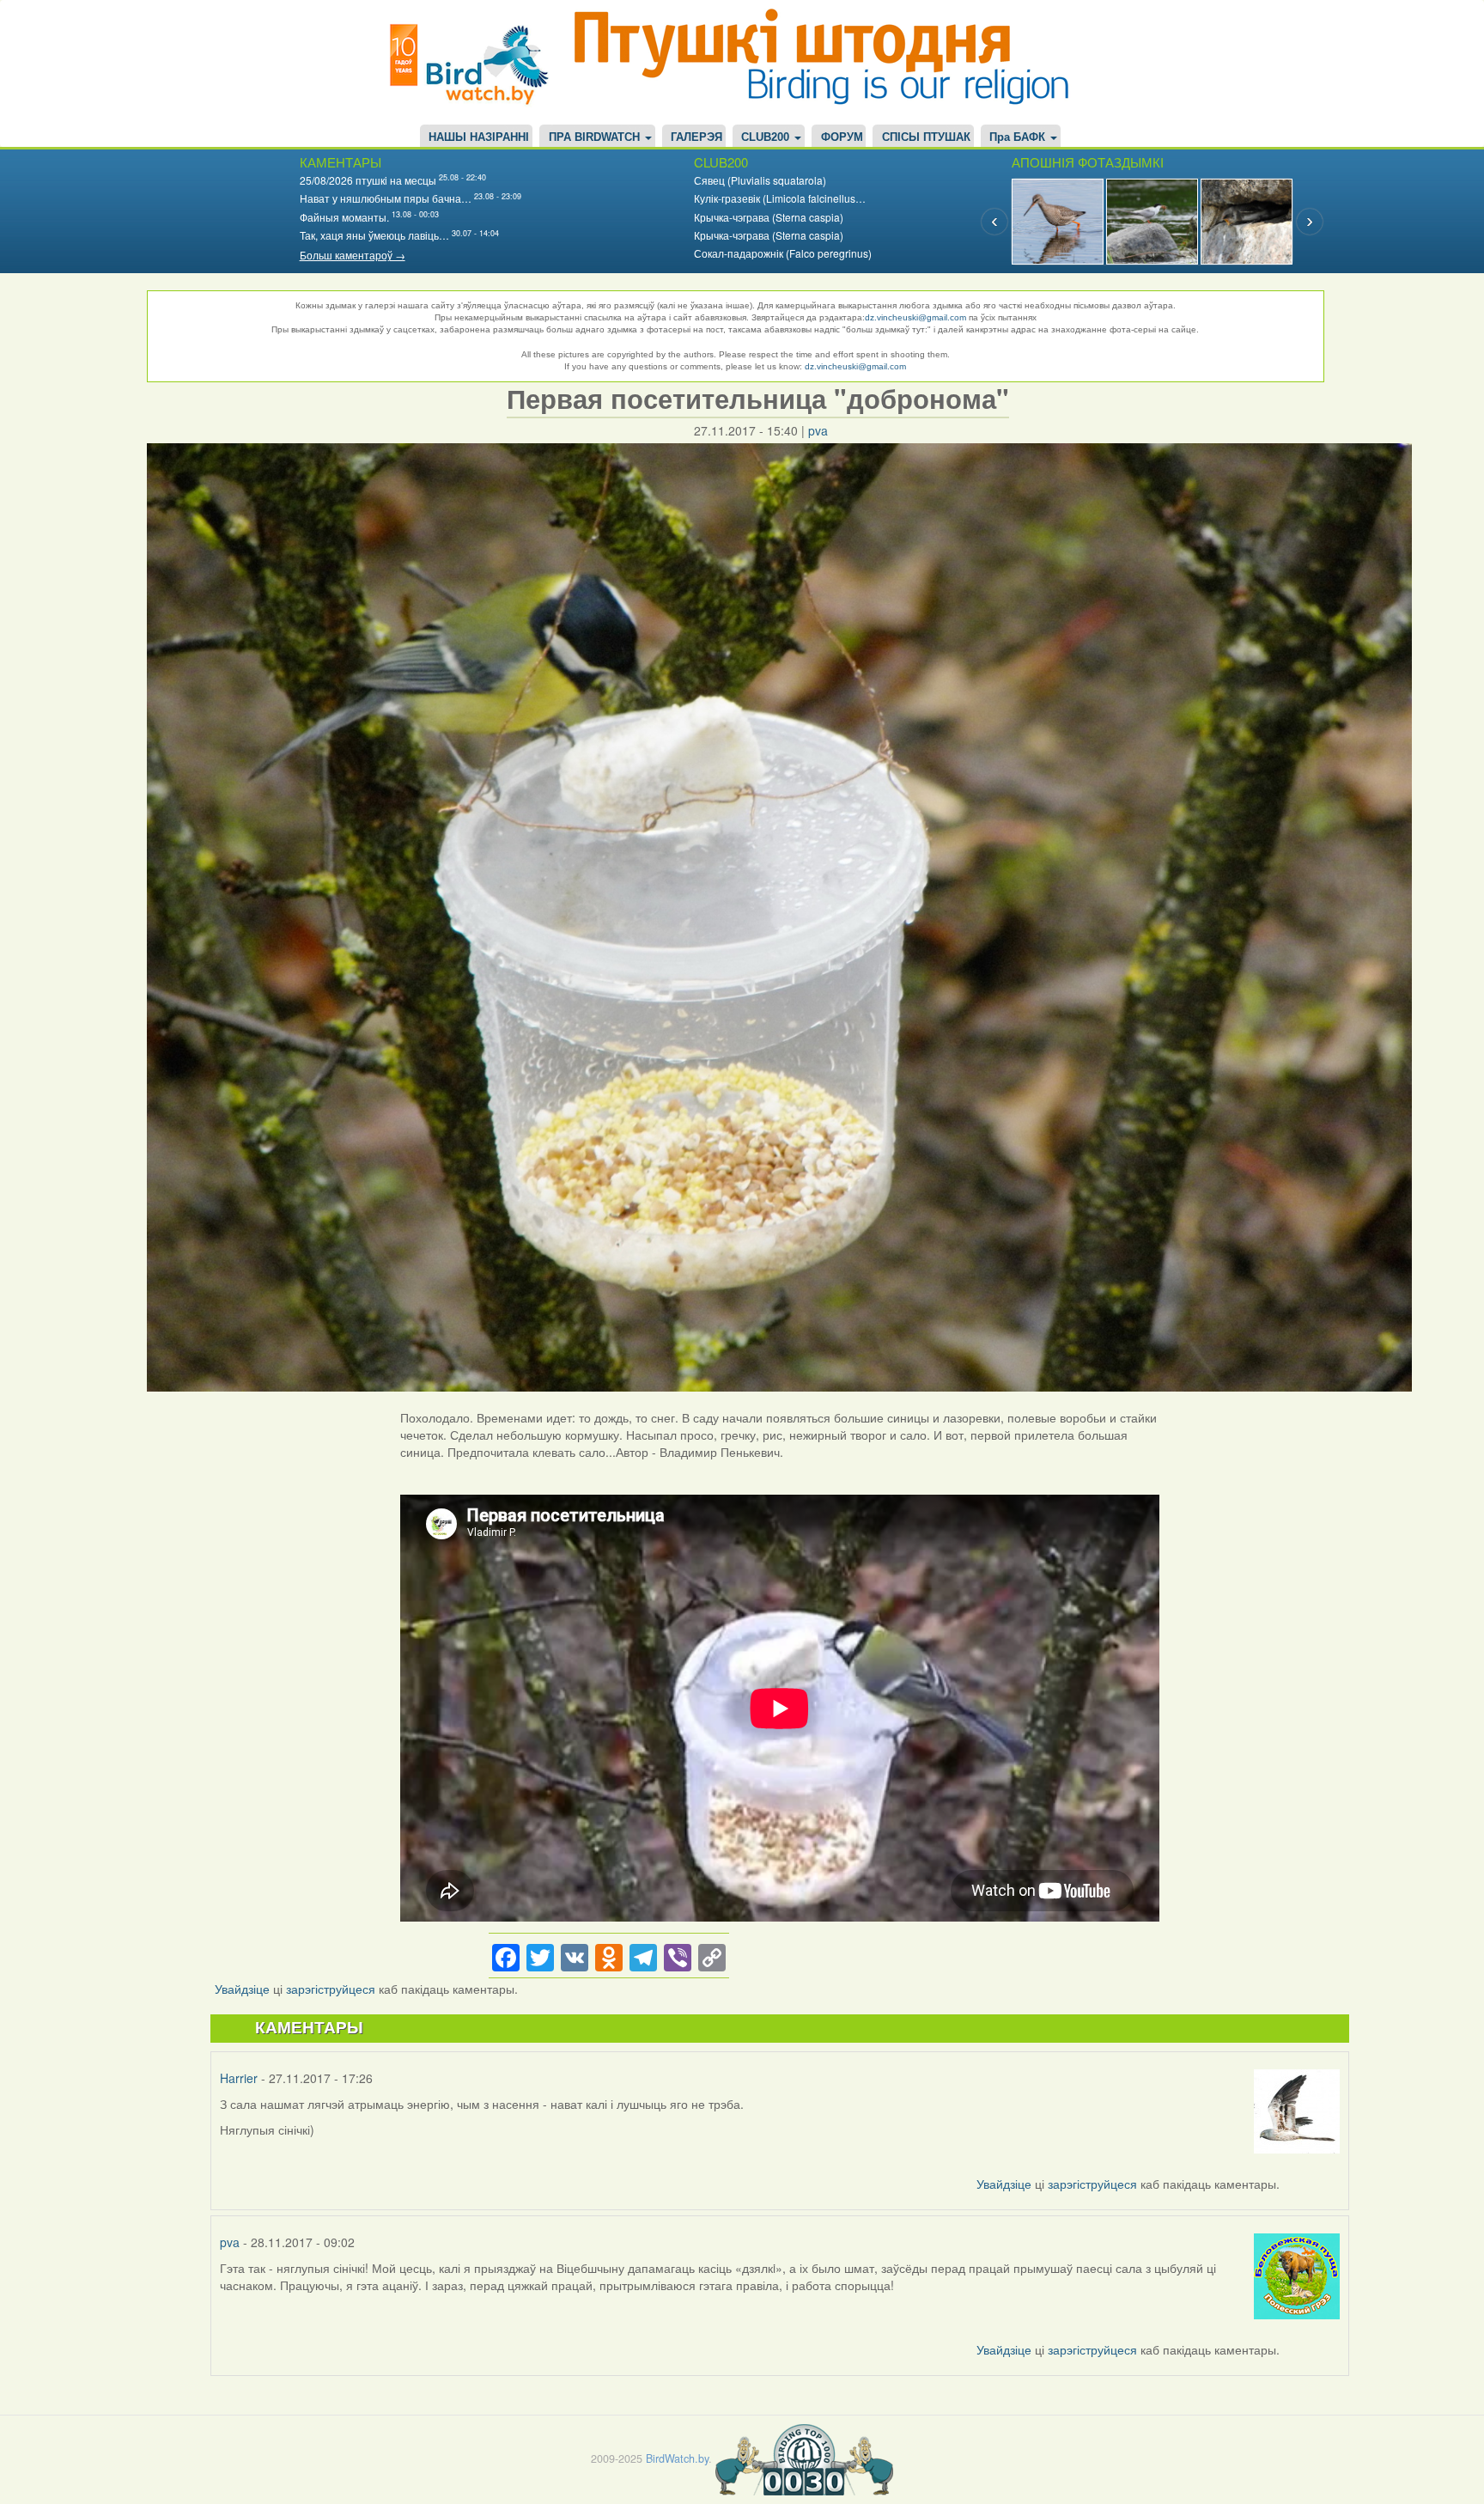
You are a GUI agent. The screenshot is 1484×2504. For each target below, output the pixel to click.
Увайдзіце (242, 1989)
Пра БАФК (1019, 137)
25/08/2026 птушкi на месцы (368, 180)
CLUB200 (767, 137)
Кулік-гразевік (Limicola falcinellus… (780, 198)
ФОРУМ (842, 137)
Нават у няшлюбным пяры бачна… (386, 198)
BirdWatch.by (677, 2458)
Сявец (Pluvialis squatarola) (760, 180)
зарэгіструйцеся (331, 1989)
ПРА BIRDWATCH (596, 137)
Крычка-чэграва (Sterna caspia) (769, 217)
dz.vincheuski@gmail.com (915, 317)
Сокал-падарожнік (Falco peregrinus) (783, 253)
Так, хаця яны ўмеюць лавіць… (374, 235)
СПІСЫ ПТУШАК (926, 137)
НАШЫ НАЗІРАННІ (479, 137)
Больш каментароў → (353, 255)
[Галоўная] (476, 62)
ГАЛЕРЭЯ (696, 137)
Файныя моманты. (344, 217)
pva (818, 430)
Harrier (239, 2078)
